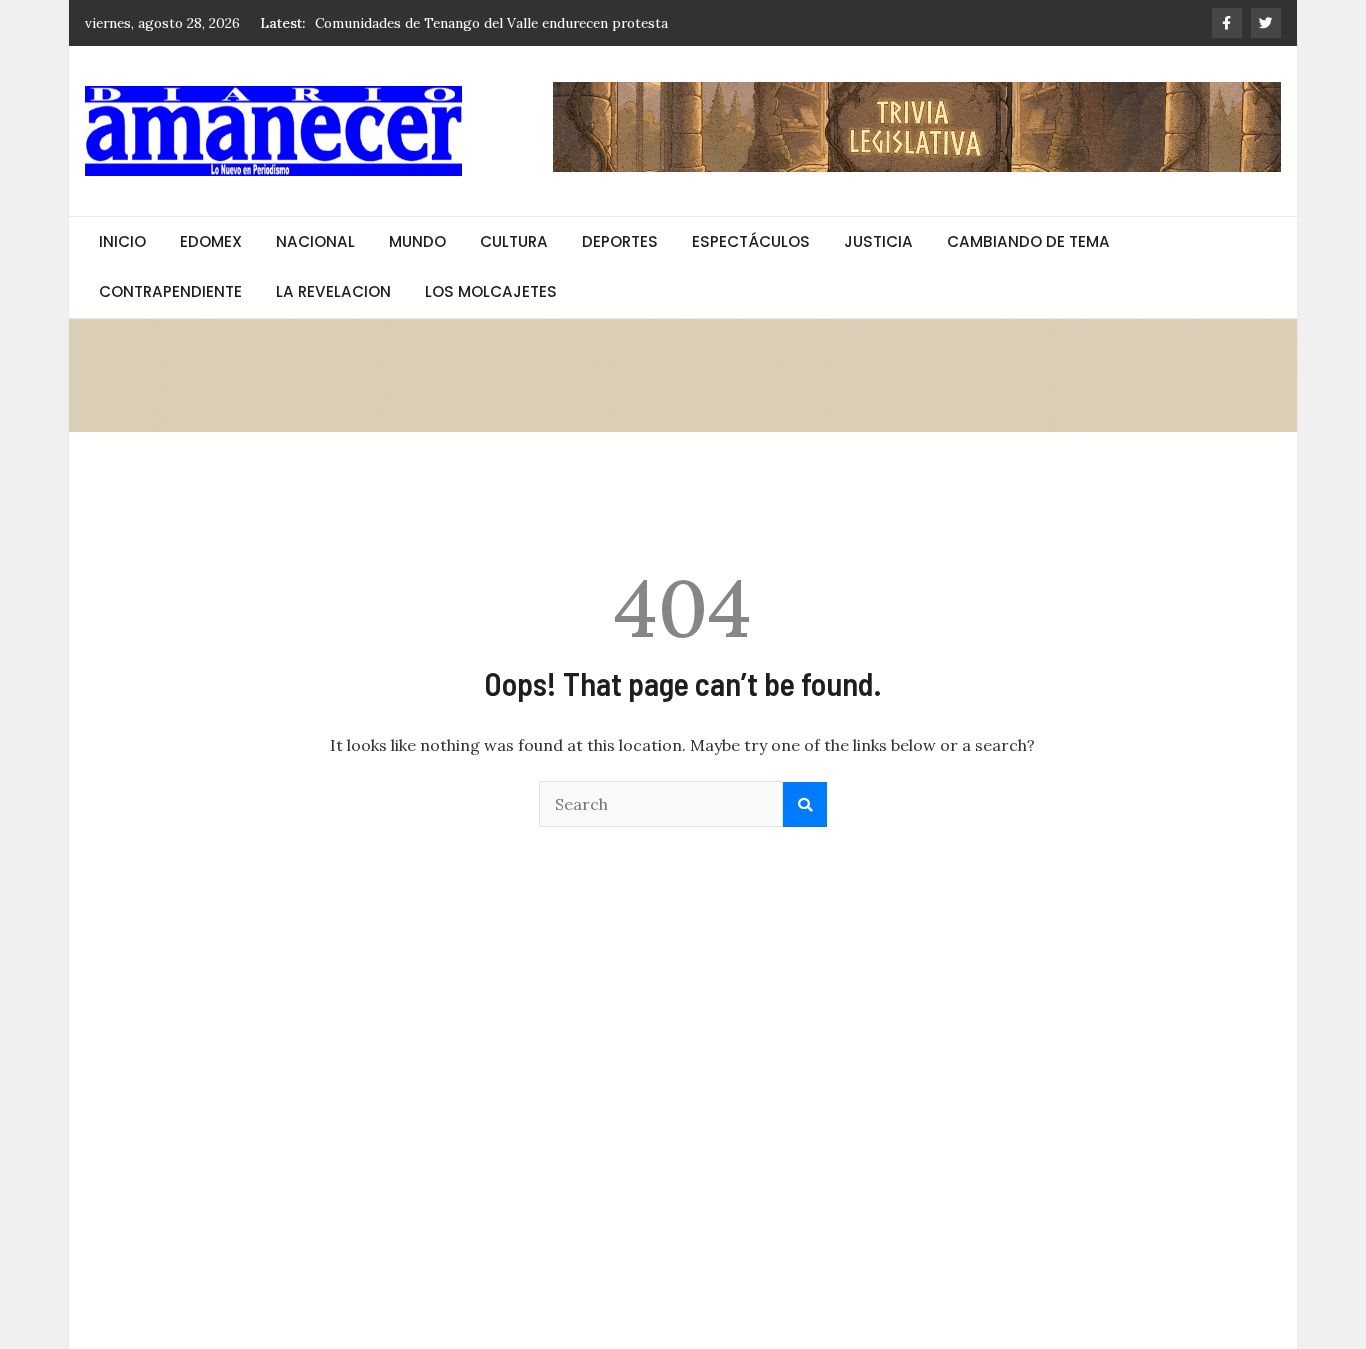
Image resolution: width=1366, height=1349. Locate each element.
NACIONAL (315, 241)
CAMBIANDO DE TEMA (1028, 241)
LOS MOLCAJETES (491, 291)
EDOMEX (211, 241)
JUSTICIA (878, 241)
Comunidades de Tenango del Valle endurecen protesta (491, 19)
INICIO (122, 241)
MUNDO (417, 241)
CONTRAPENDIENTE (170, 291)
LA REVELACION (333, 291)
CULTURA (514, 241)
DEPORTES (620, 241)
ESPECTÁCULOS (751, 241)
